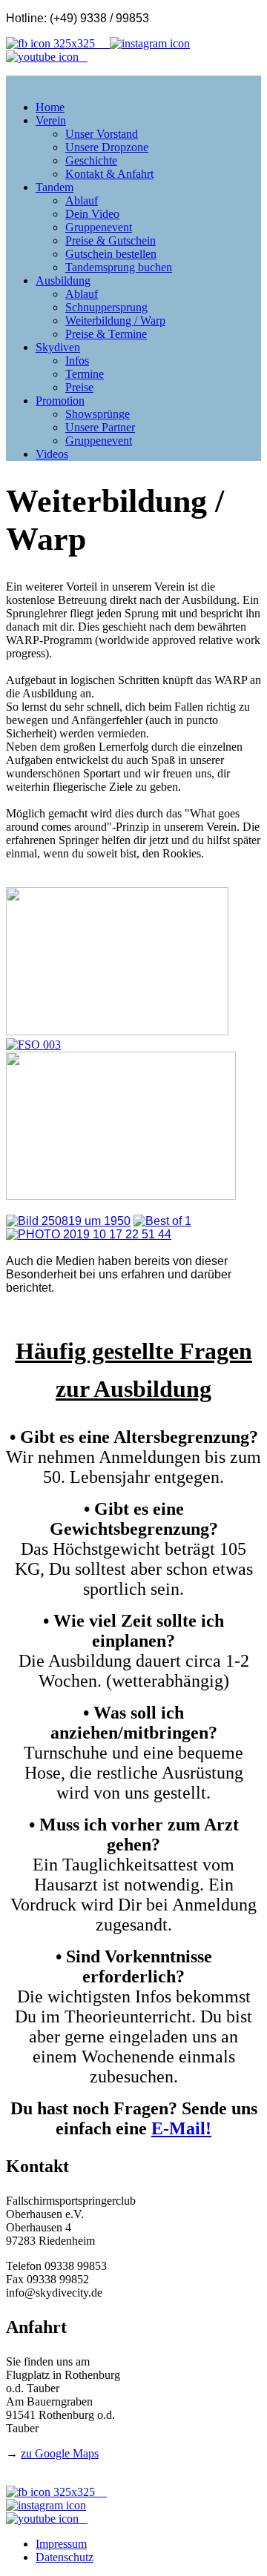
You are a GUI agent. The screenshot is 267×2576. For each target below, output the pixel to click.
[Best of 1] (162, 1221)
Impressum (61, 2544)
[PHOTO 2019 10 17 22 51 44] (89, 1234)
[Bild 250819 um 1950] (68, 1221)
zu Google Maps (60, 2453)
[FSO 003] (33, 1045)
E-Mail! (181, 2128)
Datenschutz (65, 2557)
